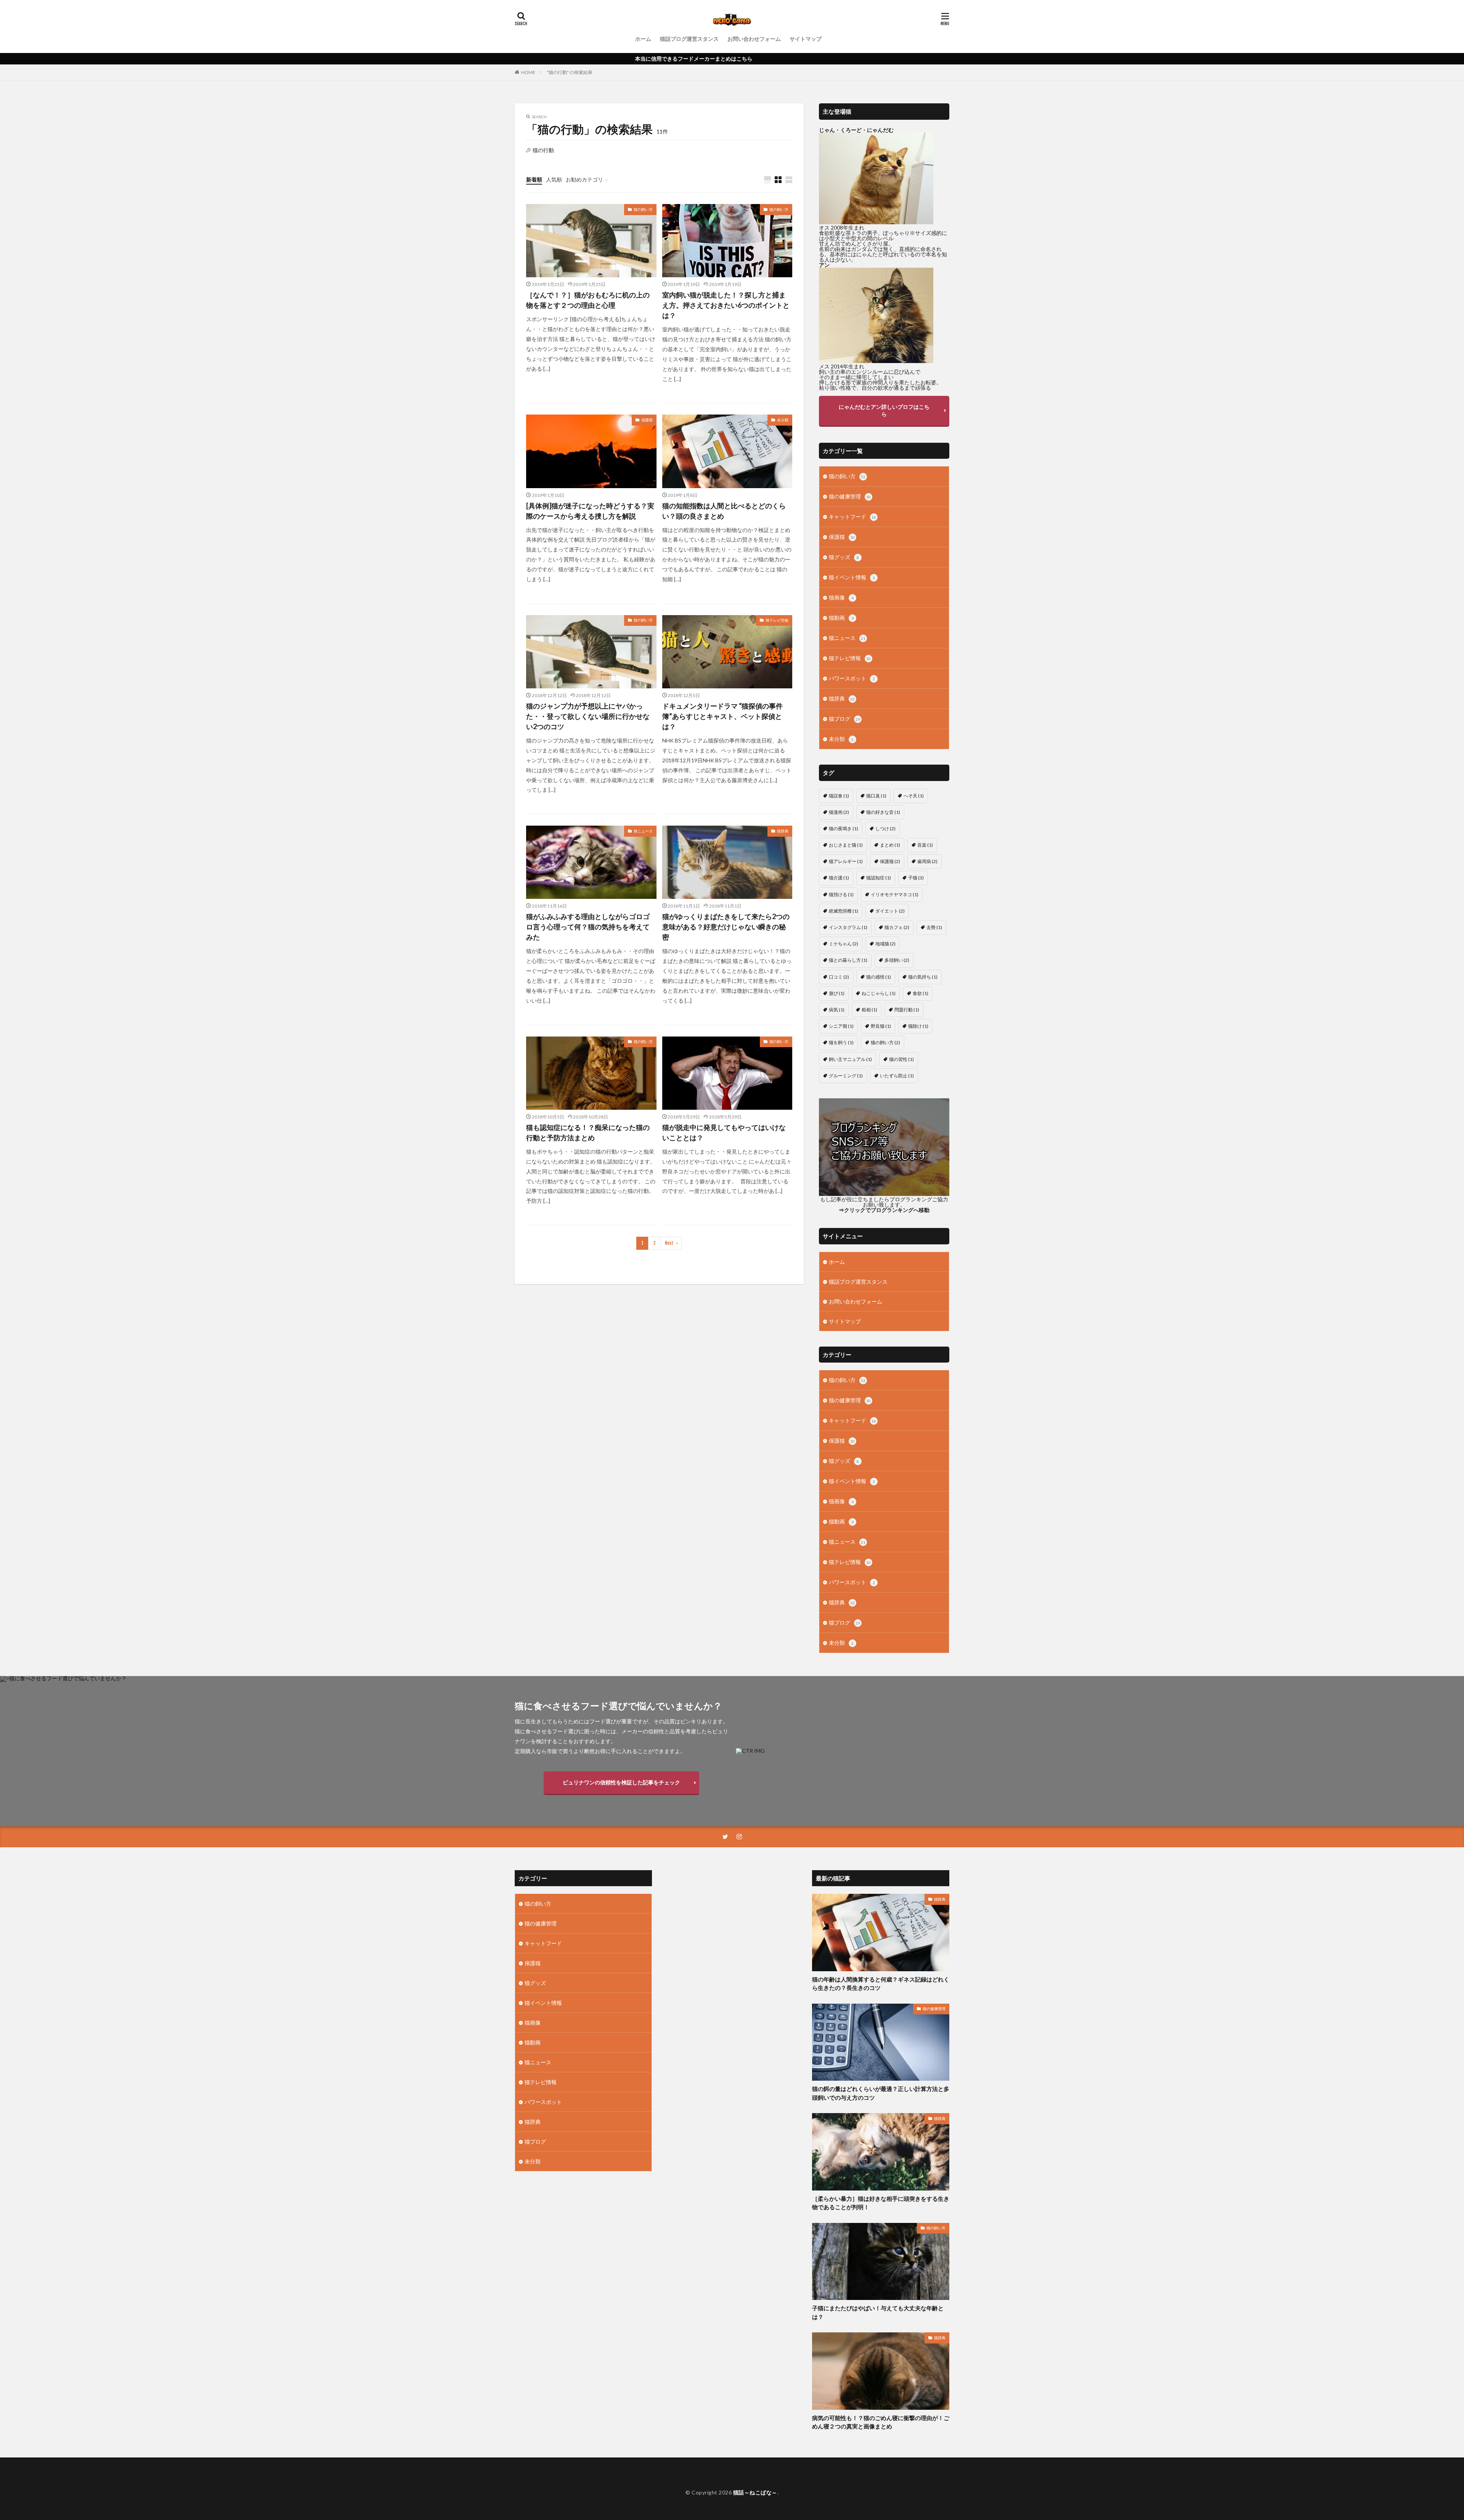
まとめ (890, 845)
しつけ (885, 828)
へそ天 (914, 796)
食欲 (921, 993)
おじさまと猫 (846, 845)
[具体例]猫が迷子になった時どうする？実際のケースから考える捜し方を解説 (590, 511)
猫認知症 (879, 878)
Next (669, 1243)
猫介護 (839, 878)
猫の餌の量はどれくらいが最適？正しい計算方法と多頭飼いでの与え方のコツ (881, 2093)
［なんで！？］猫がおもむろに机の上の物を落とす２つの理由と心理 (588, 300)
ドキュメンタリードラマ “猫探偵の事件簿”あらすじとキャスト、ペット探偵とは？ (722, 716)
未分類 (783, 420)
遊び (837, 993)
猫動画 (841, 618)
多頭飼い (897, 960)
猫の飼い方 (643, 209)
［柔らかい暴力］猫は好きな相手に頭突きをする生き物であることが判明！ (881, 2203)
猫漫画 (839, 812)
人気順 (554, 179)
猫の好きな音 (883, 812)
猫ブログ (844, 719)
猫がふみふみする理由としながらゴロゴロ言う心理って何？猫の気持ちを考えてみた (588, 927)
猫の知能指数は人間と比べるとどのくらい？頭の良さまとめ (724, 511)
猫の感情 (879, 977)
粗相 (869, 1010)
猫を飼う (841, 1042)
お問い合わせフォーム (754, 39)
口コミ (839, 977)
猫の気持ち (923, 977)
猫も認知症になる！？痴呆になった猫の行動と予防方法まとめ (588, 1132)
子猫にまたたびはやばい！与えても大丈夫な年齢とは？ (878, 2312)
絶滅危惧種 (844, 911)
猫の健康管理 (850, 496)
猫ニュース (643, 831)
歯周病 (927, 861)
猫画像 (841, 597)
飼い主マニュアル (850, 1059)
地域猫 (885, 944)
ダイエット (890, 911)
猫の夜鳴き (844, 828)
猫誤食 (839, 796)
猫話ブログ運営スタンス (689, 39)
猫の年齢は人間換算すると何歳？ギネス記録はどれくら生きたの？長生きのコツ (881, 1984)
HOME (528, 72)
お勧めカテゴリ (584, 179)
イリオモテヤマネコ (895, 894)
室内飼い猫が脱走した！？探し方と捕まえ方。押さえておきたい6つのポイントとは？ (726, 305)
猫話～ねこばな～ (755, 2492)
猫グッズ (844, 557)
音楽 (925, 845)
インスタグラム (848, 927)
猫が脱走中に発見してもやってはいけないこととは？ (724, 1132)
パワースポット (852, 678)
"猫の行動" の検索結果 (570, 72)
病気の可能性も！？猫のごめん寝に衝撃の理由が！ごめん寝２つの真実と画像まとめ (881, 2422)
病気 (837, 1010)
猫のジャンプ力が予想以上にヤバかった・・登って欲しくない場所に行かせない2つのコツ (588, 716)
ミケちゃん (844, 944)
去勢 (934, 927)
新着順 (534, 179)
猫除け (918, 1026)
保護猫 (647, 420)
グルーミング (846, 1076)
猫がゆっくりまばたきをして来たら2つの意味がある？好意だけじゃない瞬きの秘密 (726, 927)
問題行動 (907, 1010)
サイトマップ (806, 39)
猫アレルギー (846, 861)
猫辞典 (783, 831)
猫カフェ (897, 927)
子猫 (916, 878)
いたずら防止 (897, 1076)
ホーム (643, 39)
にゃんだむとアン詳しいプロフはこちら (884, 410)
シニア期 (841, 1026)
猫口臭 (876, 796)
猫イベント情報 (852, 577)
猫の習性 (901, 1059)
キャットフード (852, 517)
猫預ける (841, 894)
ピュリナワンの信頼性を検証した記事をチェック (621, 1782)
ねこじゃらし (879, 993)
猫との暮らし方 (848, 960)
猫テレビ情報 (777, 620)
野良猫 (881, 1026)
